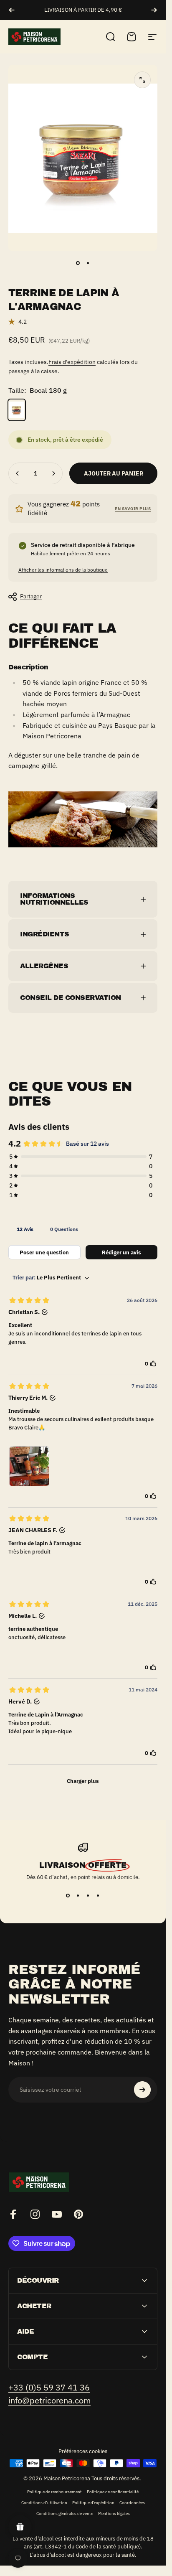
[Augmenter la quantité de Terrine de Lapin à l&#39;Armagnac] (53, 473)
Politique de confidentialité (113, 2492)
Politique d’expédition (93, 2502)
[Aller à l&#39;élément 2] (88, 263)
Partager (31, 596)
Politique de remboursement (54, 2492)
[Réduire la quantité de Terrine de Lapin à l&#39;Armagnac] (18, 473)
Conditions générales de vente (65, 2513)
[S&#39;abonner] (142, 2090)
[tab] (25, 1229)
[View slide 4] (98, 1896)
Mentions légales (114, 2513)
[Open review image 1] (29, 1466)
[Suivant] (154, 10)
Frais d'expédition (72, 362)
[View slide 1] (68, 1896)
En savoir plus (133, 509)
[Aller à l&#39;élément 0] (78, 263)
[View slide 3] (88, 1896)
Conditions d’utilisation (44, 2502)
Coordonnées (132, 2502)
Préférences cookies (83, 2451)
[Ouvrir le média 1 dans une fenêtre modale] (142, 80)
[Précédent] (12, 10)
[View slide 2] (78, 1896)
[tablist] (83, 1229)
